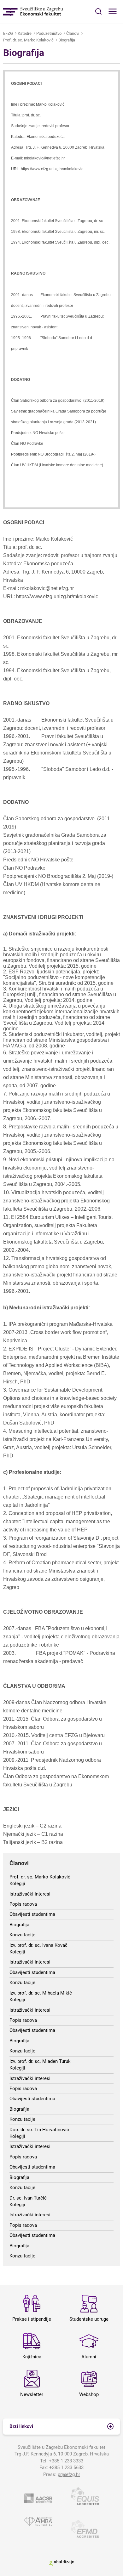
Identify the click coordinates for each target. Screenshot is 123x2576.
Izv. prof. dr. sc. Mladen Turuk (40, 2061)
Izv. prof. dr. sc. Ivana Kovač (38, 1945)
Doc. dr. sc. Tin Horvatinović (39, 2130)
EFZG (8, 33)
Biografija (67, 40)
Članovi (73, 33)
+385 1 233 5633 (66, 2467)
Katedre (25, 33)
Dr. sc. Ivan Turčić (28, 2198)
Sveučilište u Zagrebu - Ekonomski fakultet (33, 12)
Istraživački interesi (30, 1894)
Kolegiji (17, 1884)
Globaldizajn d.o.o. (61, 2563)
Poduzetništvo (49, 33)
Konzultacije (22, 1935)
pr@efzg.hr (69, 2474)
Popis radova (23, 1904)
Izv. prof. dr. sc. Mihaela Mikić (41, 1993)
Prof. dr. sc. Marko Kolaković (28, 40)
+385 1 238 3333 (66, 2461)
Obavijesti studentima (32, 1914)
